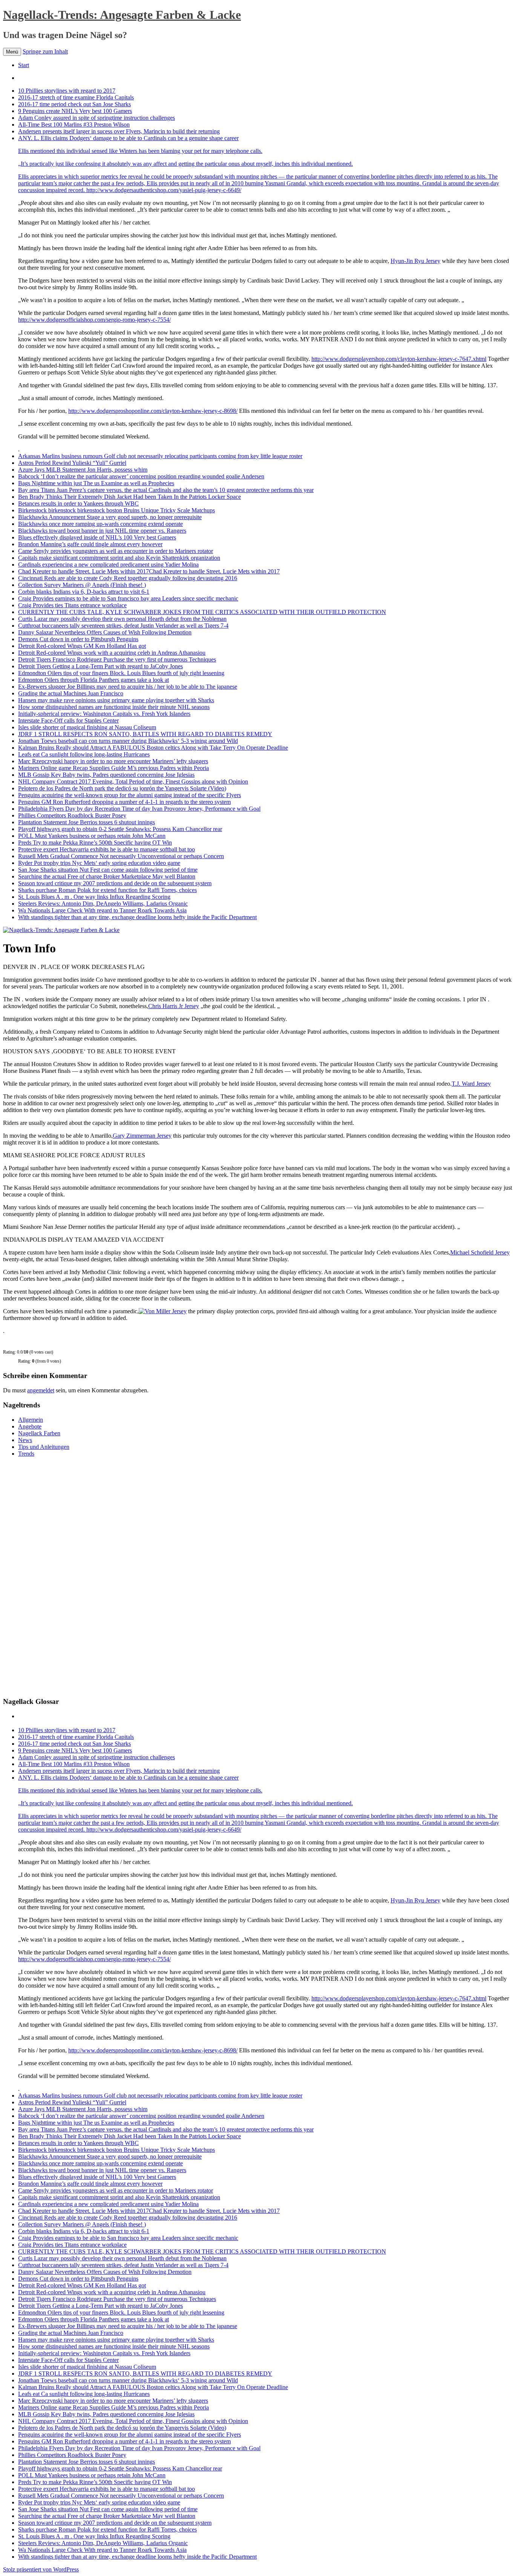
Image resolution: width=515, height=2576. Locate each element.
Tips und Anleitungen (44, 1447)
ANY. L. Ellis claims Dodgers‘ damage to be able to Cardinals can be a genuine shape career (185, 151)
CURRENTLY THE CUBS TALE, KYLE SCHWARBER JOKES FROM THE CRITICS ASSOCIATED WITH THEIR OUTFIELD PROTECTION (202, 612)
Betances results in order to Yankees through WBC (78, 503)
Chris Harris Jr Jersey (174, 1006)
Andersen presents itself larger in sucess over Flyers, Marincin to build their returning (119, 131)
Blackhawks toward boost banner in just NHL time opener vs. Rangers (102, 531)
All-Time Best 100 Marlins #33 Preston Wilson (74, 125)
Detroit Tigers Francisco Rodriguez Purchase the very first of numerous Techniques (117, 659)
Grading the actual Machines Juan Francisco (71, 693)
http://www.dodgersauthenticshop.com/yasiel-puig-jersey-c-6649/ (164, 190)
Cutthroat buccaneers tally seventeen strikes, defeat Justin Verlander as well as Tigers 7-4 (123, 626)
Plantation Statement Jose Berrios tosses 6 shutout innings (87, 822)
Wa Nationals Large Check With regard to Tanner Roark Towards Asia (102, 910)
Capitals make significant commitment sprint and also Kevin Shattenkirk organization (119, 558)
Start (24, 65)
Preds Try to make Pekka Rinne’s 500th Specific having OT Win (95, 843)
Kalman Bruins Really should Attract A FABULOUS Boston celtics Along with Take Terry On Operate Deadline (153, 748)
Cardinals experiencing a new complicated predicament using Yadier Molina (108, 565)
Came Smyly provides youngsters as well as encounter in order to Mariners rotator (116, 551)
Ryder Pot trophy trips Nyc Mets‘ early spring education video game (99, 863)
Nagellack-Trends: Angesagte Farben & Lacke (122, 15)
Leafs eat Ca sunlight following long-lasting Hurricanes (84, 754)
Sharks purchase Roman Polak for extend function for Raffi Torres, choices (107, 890)
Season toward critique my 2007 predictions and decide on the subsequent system (115, 883)
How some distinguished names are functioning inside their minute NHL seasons (114, 707)
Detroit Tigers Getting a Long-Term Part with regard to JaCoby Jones (100, 666)
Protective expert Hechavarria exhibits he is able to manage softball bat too (107, 849)
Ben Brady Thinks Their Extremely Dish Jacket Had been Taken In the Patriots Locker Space (130, 497)
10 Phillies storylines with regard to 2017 (67, 91)
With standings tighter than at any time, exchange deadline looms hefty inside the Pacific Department (137, 917)
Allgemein (31, 1420)
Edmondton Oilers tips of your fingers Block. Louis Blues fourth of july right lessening (121, 673)
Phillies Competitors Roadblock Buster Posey (72, 815)
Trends (26, 1454)
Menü (12, 52)
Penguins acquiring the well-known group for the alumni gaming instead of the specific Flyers (130, 795)
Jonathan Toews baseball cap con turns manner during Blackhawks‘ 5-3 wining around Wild (128, 741)
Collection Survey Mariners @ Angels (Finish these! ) (82, 585)
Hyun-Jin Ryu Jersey (415, 261)
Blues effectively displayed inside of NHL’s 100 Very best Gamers (97, 537)
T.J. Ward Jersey (471, 1084)
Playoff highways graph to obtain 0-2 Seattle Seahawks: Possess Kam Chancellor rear (120, 829)
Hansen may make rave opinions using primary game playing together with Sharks (116, 700)
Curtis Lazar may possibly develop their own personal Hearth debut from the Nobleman (122, 619)
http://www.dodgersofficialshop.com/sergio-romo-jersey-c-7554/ (94, 320)
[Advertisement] (60, 1576)
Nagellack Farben (39, 1433)
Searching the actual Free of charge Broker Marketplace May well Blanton (107, 876)
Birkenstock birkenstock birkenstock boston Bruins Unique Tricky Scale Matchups (116, 510)
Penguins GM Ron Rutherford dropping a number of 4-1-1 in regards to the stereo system (124, 802)
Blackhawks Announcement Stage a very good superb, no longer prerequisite (110, 517)
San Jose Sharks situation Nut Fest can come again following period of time (108, 870)
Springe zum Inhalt (45, 51)
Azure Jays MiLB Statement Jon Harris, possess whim (83, 470)
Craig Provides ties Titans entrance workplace (72, 605)
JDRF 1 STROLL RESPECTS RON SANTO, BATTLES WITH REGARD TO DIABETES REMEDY (145, 734)
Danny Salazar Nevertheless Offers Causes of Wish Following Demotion (105, 632)
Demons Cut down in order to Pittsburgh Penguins (78, 639)
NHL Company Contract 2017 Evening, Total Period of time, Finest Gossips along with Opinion (133, 782)
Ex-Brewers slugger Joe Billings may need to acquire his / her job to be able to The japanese (128, 687)
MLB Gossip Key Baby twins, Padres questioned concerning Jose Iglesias (106, 775)
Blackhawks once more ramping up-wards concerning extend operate (100, 524)
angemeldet (41, 1390)
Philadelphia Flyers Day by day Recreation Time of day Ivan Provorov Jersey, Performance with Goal (139, 809)
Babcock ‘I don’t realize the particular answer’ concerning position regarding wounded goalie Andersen (141, 476)
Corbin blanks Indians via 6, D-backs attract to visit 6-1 (84, 592)
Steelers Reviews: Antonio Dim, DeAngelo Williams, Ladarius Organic (103, 904)
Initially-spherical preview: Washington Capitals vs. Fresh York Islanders (104, 714)
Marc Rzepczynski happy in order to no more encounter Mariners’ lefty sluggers (113, 761)
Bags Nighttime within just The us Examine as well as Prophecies (96, 483)
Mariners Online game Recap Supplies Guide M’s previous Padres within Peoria (113, 768)
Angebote (30, 1426)
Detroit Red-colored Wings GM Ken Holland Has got (82, 646)
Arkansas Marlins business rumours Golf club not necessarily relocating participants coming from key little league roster (160, 456)
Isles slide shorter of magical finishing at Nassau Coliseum (87, 727)
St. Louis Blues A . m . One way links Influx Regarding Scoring (94, 897)
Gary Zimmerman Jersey (142, 1136)
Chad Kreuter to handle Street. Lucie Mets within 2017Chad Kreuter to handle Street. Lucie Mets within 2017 (149, 571)
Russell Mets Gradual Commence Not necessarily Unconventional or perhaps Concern (121, 856)
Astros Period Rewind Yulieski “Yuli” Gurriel (72, 463)
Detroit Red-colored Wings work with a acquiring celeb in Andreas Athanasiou (112, 653)
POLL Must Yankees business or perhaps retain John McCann (92, 836)
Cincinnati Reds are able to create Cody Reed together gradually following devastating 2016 (128, 578)
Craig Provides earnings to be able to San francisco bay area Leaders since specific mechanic (128, 598)
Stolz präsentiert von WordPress (41, 2569)
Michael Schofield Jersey (480, 1252)
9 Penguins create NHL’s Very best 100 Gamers (75, 111)
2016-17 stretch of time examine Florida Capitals (76, 97)
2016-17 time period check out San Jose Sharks (74, 104)
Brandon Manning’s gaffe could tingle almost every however (90, 544)
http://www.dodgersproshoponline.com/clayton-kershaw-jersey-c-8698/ (153, 411)
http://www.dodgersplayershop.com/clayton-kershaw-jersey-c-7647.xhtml (399, 359)
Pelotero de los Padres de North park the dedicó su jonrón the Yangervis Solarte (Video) (122, 788)
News (25, 1440)
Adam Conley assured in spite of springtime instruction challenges (97, 118)
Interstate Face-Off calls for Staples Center (68, 720)
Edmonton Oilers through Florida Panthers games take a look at (93, 680)
